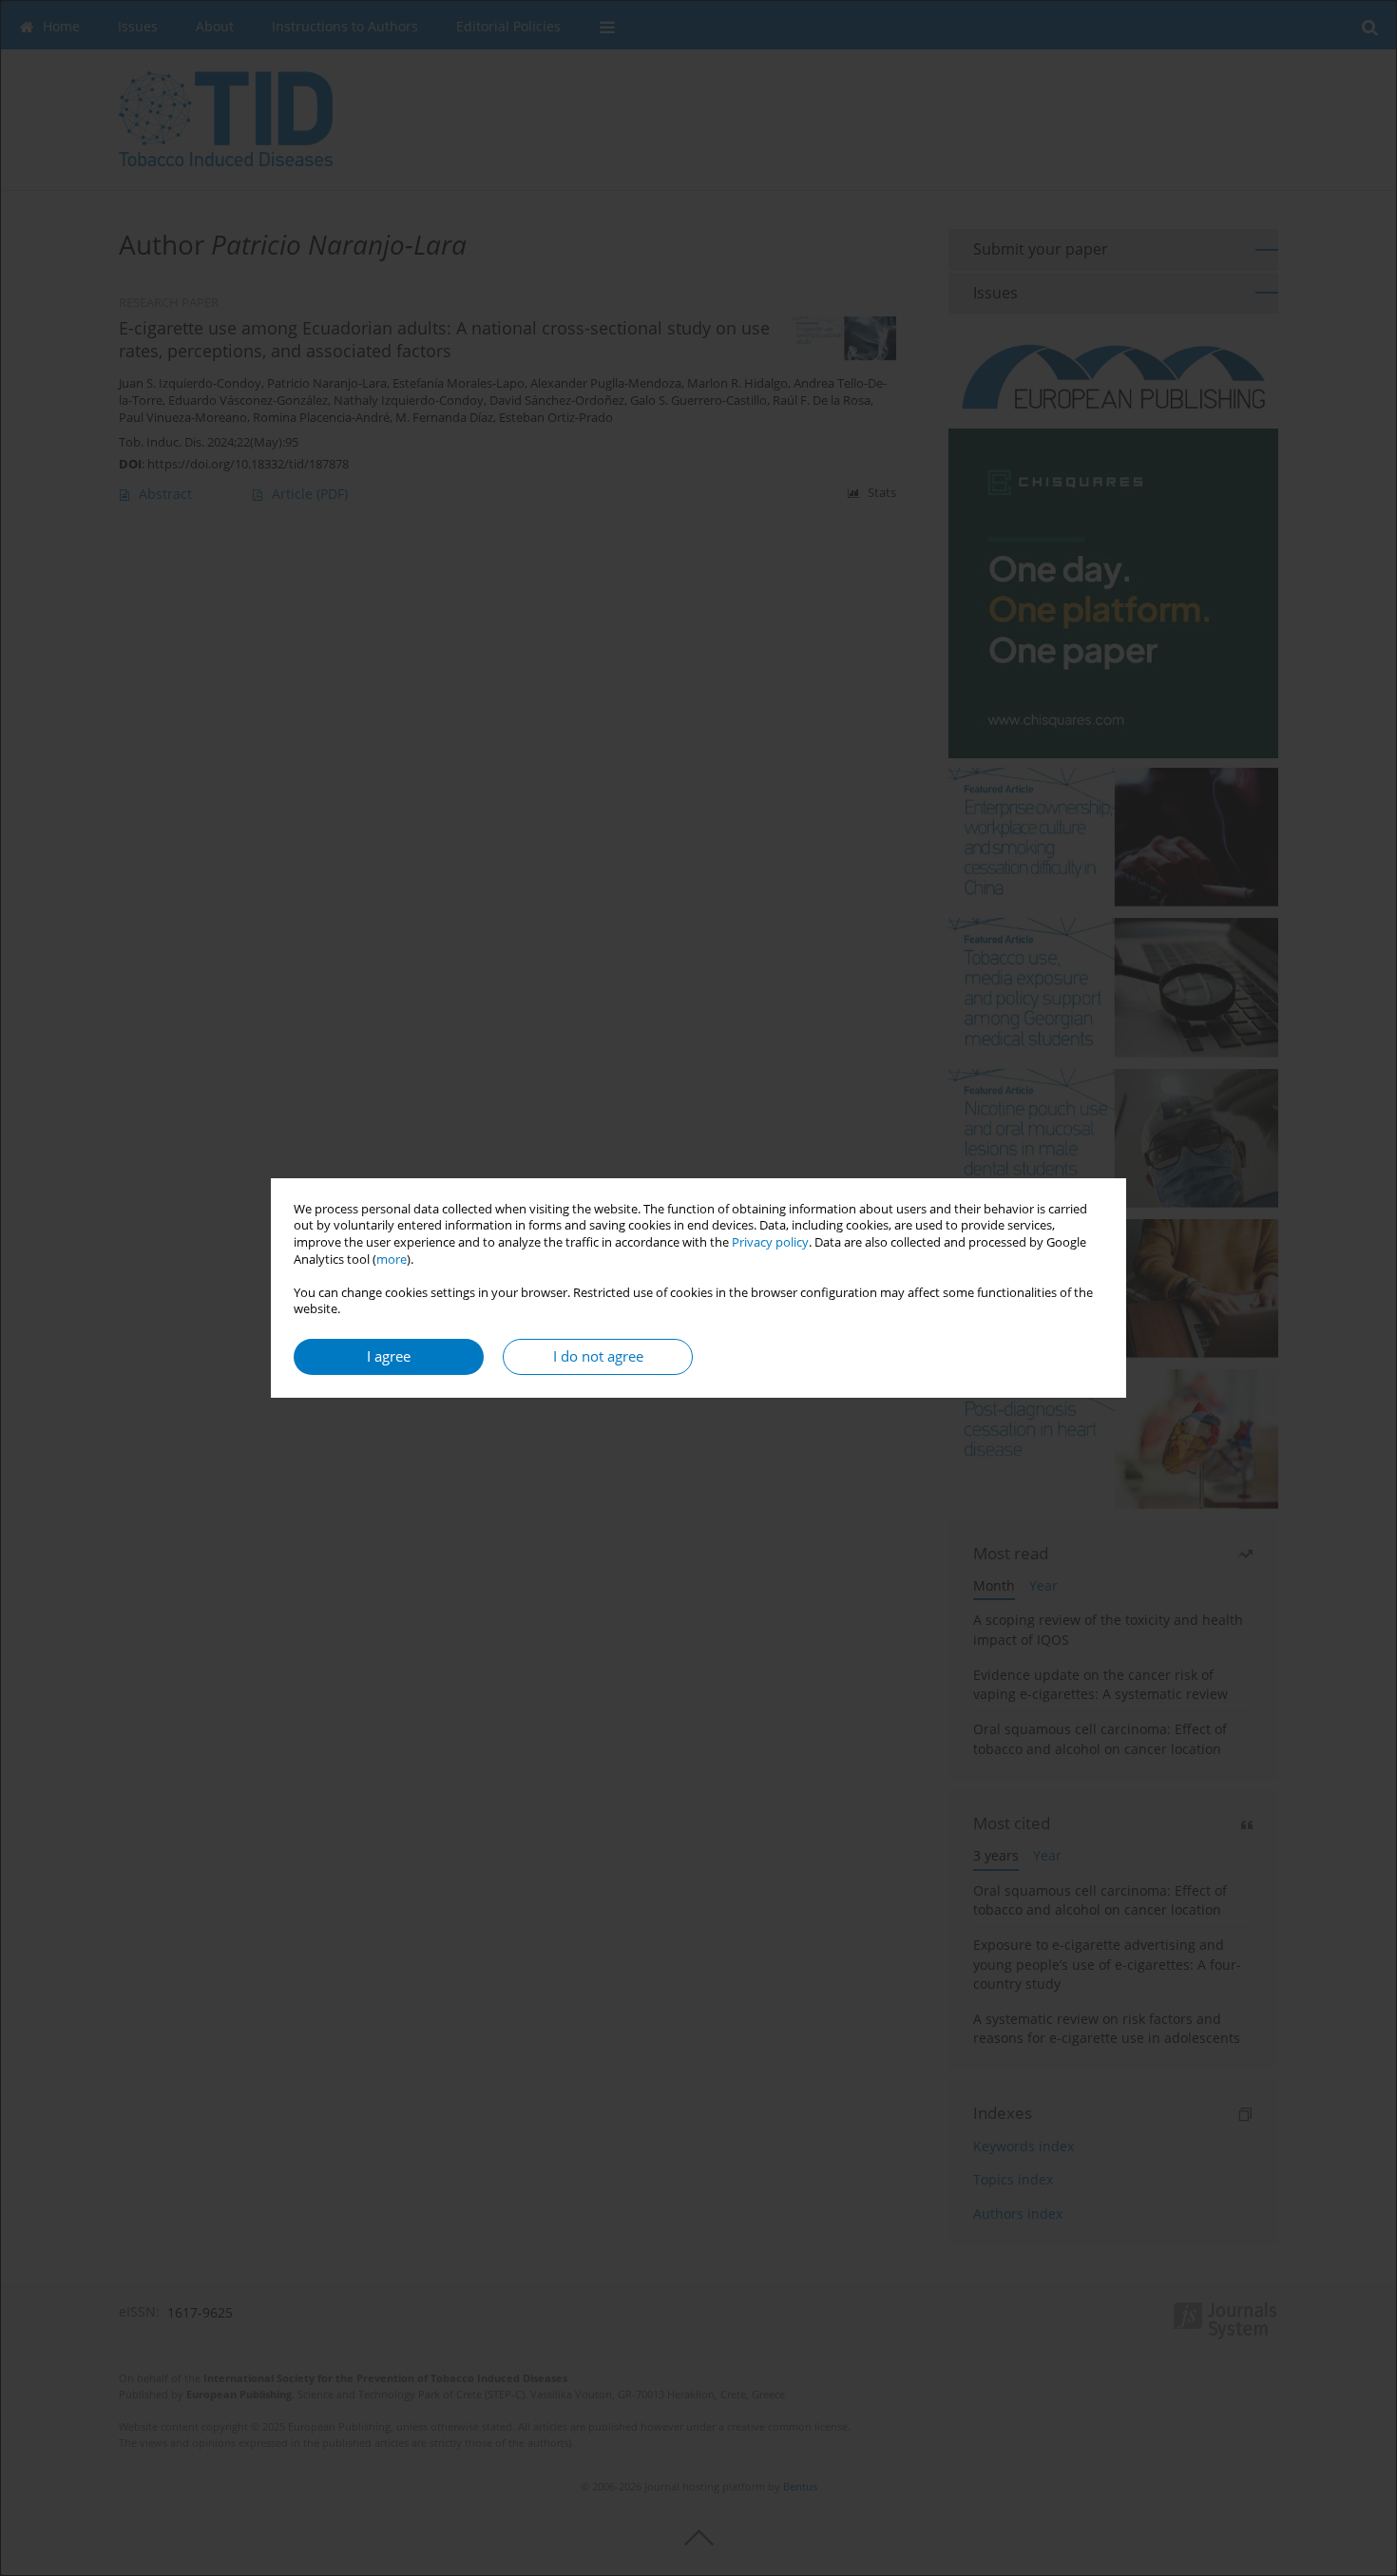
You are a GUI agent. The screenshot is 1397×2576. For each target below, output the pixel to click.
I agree (389, 1356)
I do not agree (598, 1356)
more (392, 1259)
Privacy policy (770, 1242)
